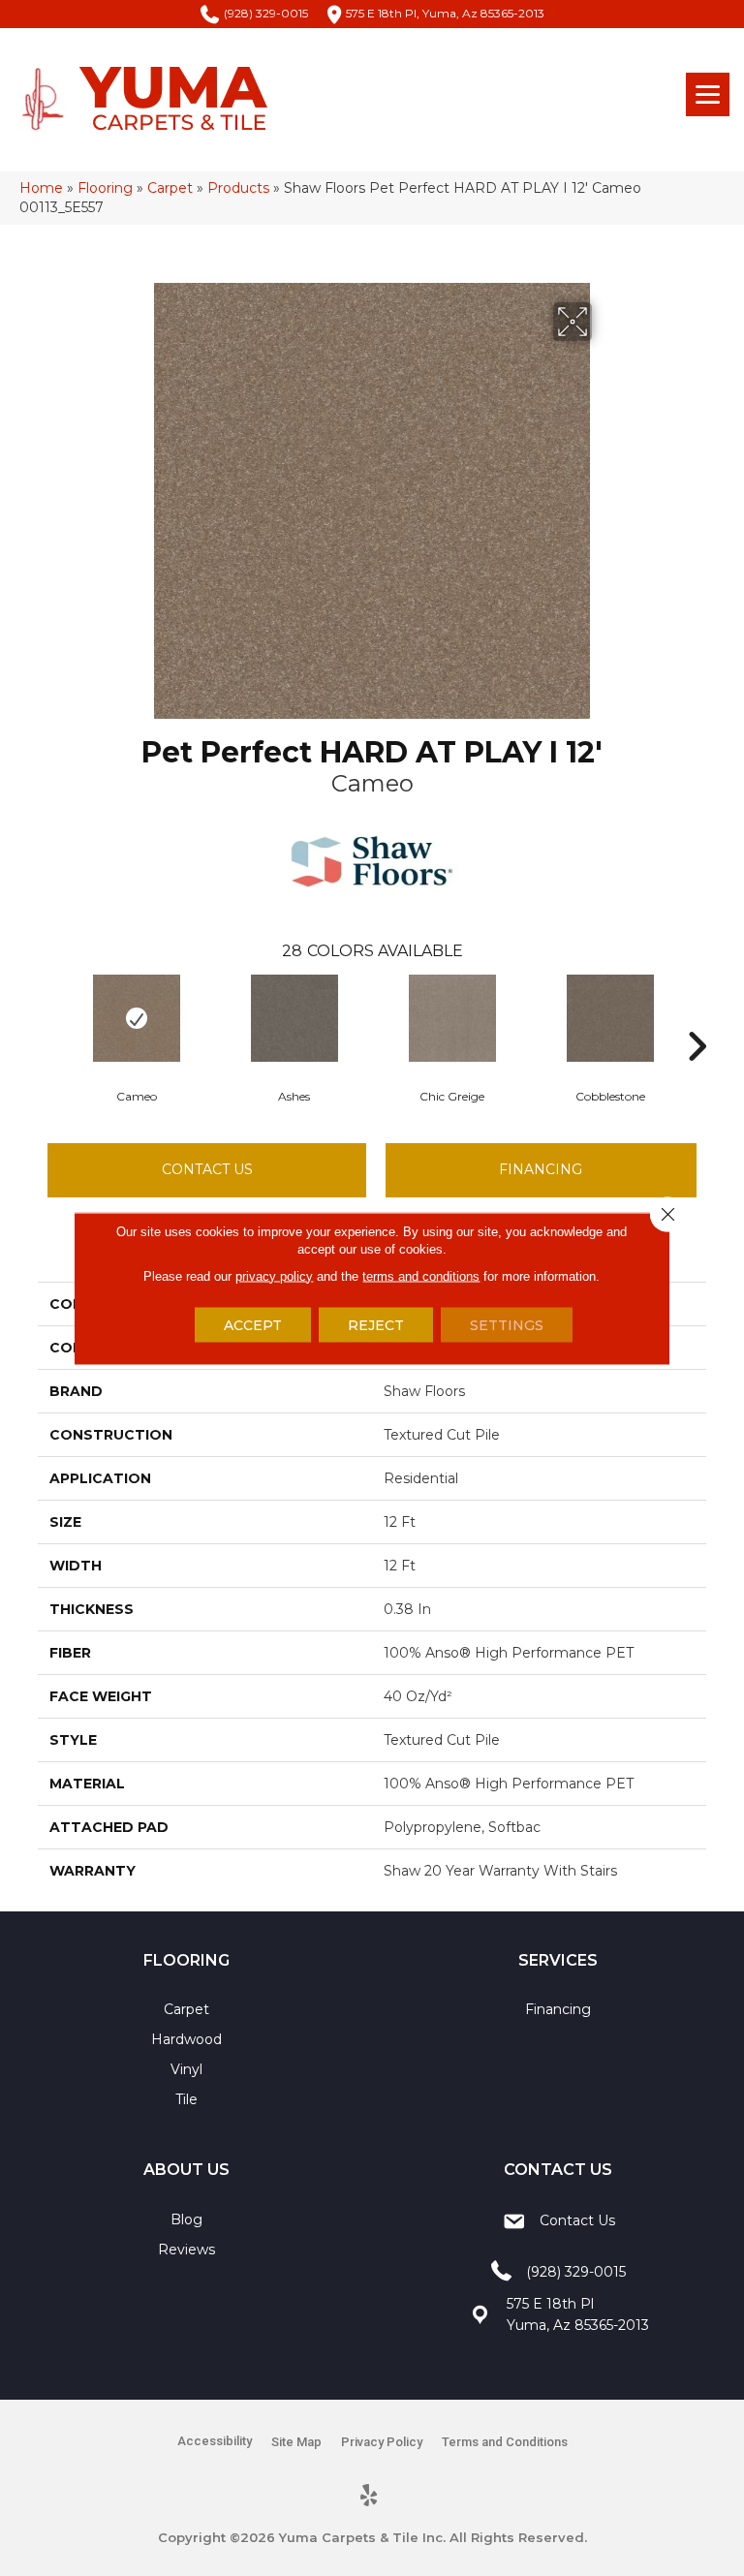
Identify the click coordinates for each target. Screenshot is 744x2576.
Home (41, 188)
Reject (376, 1324)
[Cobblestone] (610, 1018)
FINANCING (541, 1169)
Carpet (170, 188)
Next (697, 1017)
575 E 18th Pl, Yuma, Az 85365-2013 (445, 13)
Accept (253, 1324)
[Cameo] (136, 1018)
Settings (507, 1324)
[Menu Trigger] (708, 94)
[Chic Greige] (452, 1018)
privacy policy (274, 1275)
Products (238, 188)
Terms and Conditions (505, 2442)
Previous (47, 1017)
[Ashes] (294, 1018)
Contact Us (207, 1169)
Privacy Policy (382, 2442)
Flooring (105, 188)
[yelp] (370, 2497)
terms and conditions (421, 1275)
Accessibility (215, 2441)
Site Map (296, 2442)
